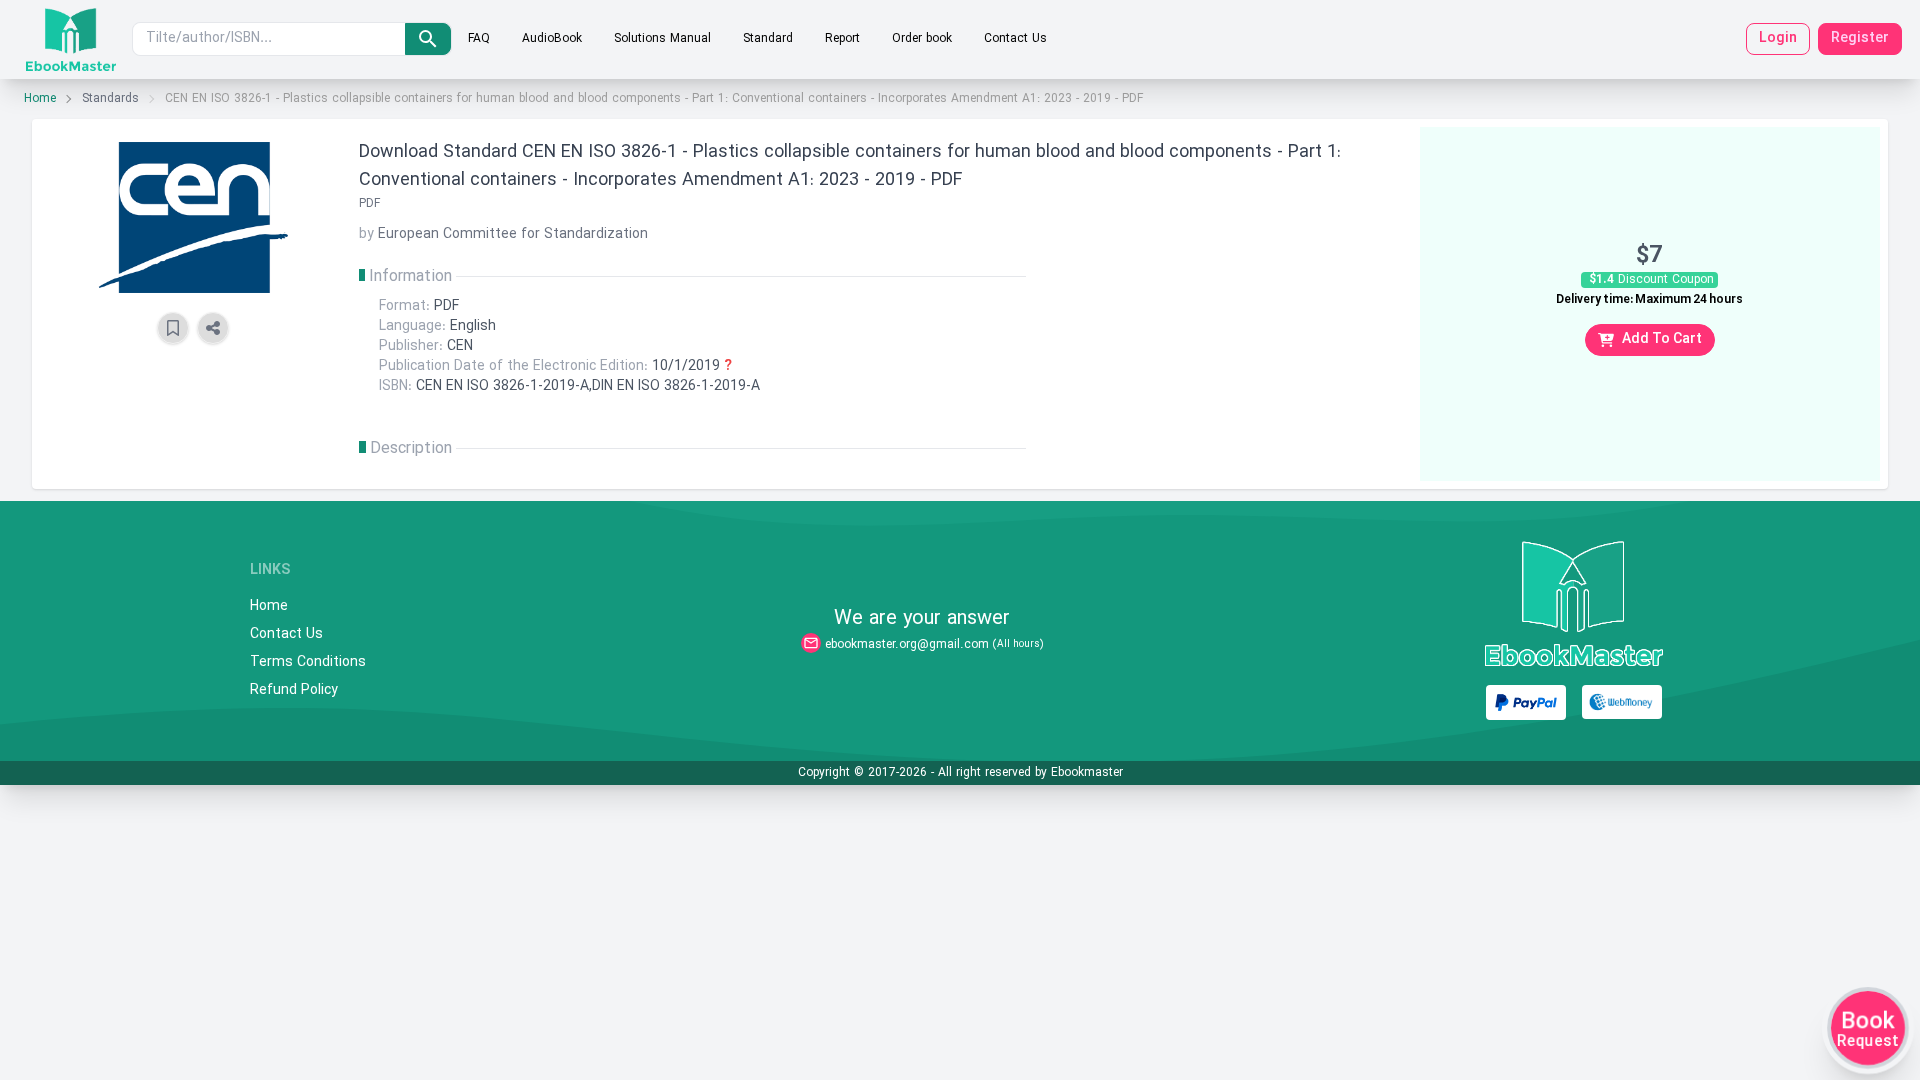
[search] (428, 39)
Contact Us (1015, 39)
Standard (768, 39)
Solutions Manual (662, 39)
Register (1860, 38)
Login (1778, 38)
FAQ (479, 39)
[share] (213, 328)
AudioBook (552, 39)
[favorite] (173, 328)
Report (842, 39)
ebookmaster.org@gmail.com (907, 645)
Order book (922, 39)
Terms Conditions (308, 663)
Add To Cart (1662, 339)
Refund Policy (294, 691)
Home (40, 99)
